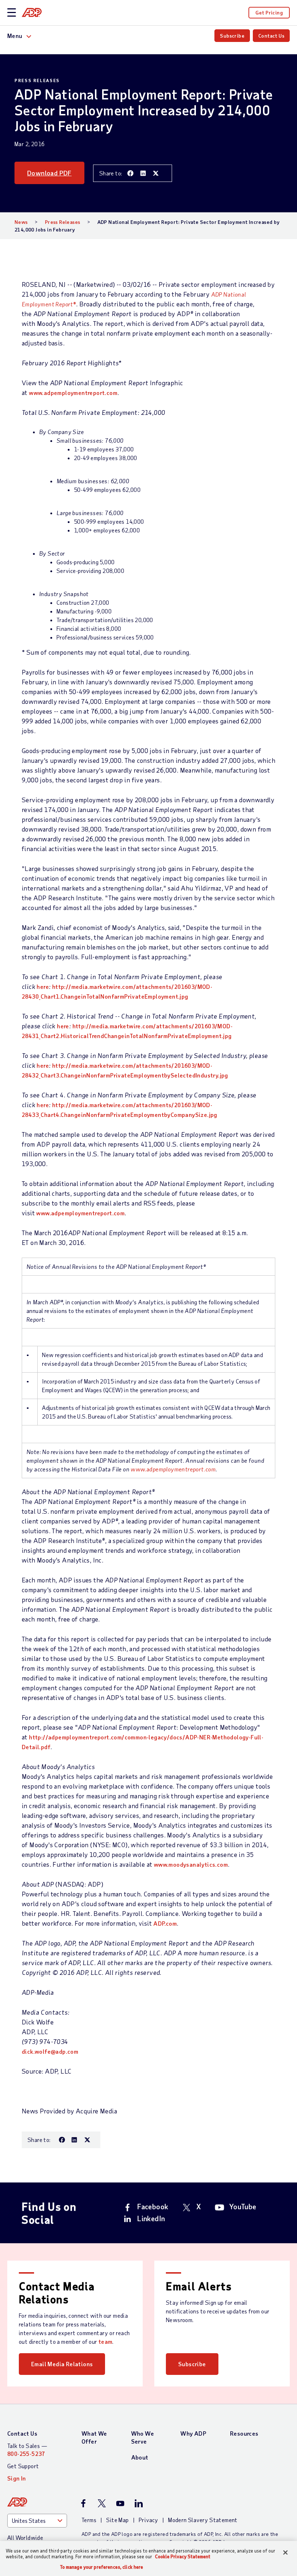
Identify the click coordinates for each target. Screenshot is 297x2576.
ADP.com (165, 1923)
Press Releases (63, 222)
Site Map (117, 2520)
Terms (89, 2520)
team (106, 2341)
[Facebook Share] (130, 173)
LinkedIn (151, 2218)
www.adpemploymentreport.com (73, 393)
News (21, 222)
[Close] (285, 2552)
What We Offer (94, 2437)
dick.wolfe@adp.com (50, 2051)
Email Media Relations (62, 2364)
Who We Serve (143, 2437)
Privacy (148, 2520)
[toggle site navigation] (12, 13)
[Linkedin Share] (143, 173)
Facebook (153, 2206)
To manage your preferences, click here (102, 2567)
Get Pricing (269, 12)
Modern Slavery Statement (203, 2520)
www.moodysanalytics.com (191, 1864)
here (43, 987)
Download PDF (49, 173)
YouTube (243, 2206)
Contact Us (271, 36)
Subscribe (232, 36)
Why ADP (193, 2433)
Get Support (23, 2466)
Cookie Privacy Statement (183, 2556)
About (140, 2457)
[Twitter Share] (156, 173)
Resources (244, 2433)
